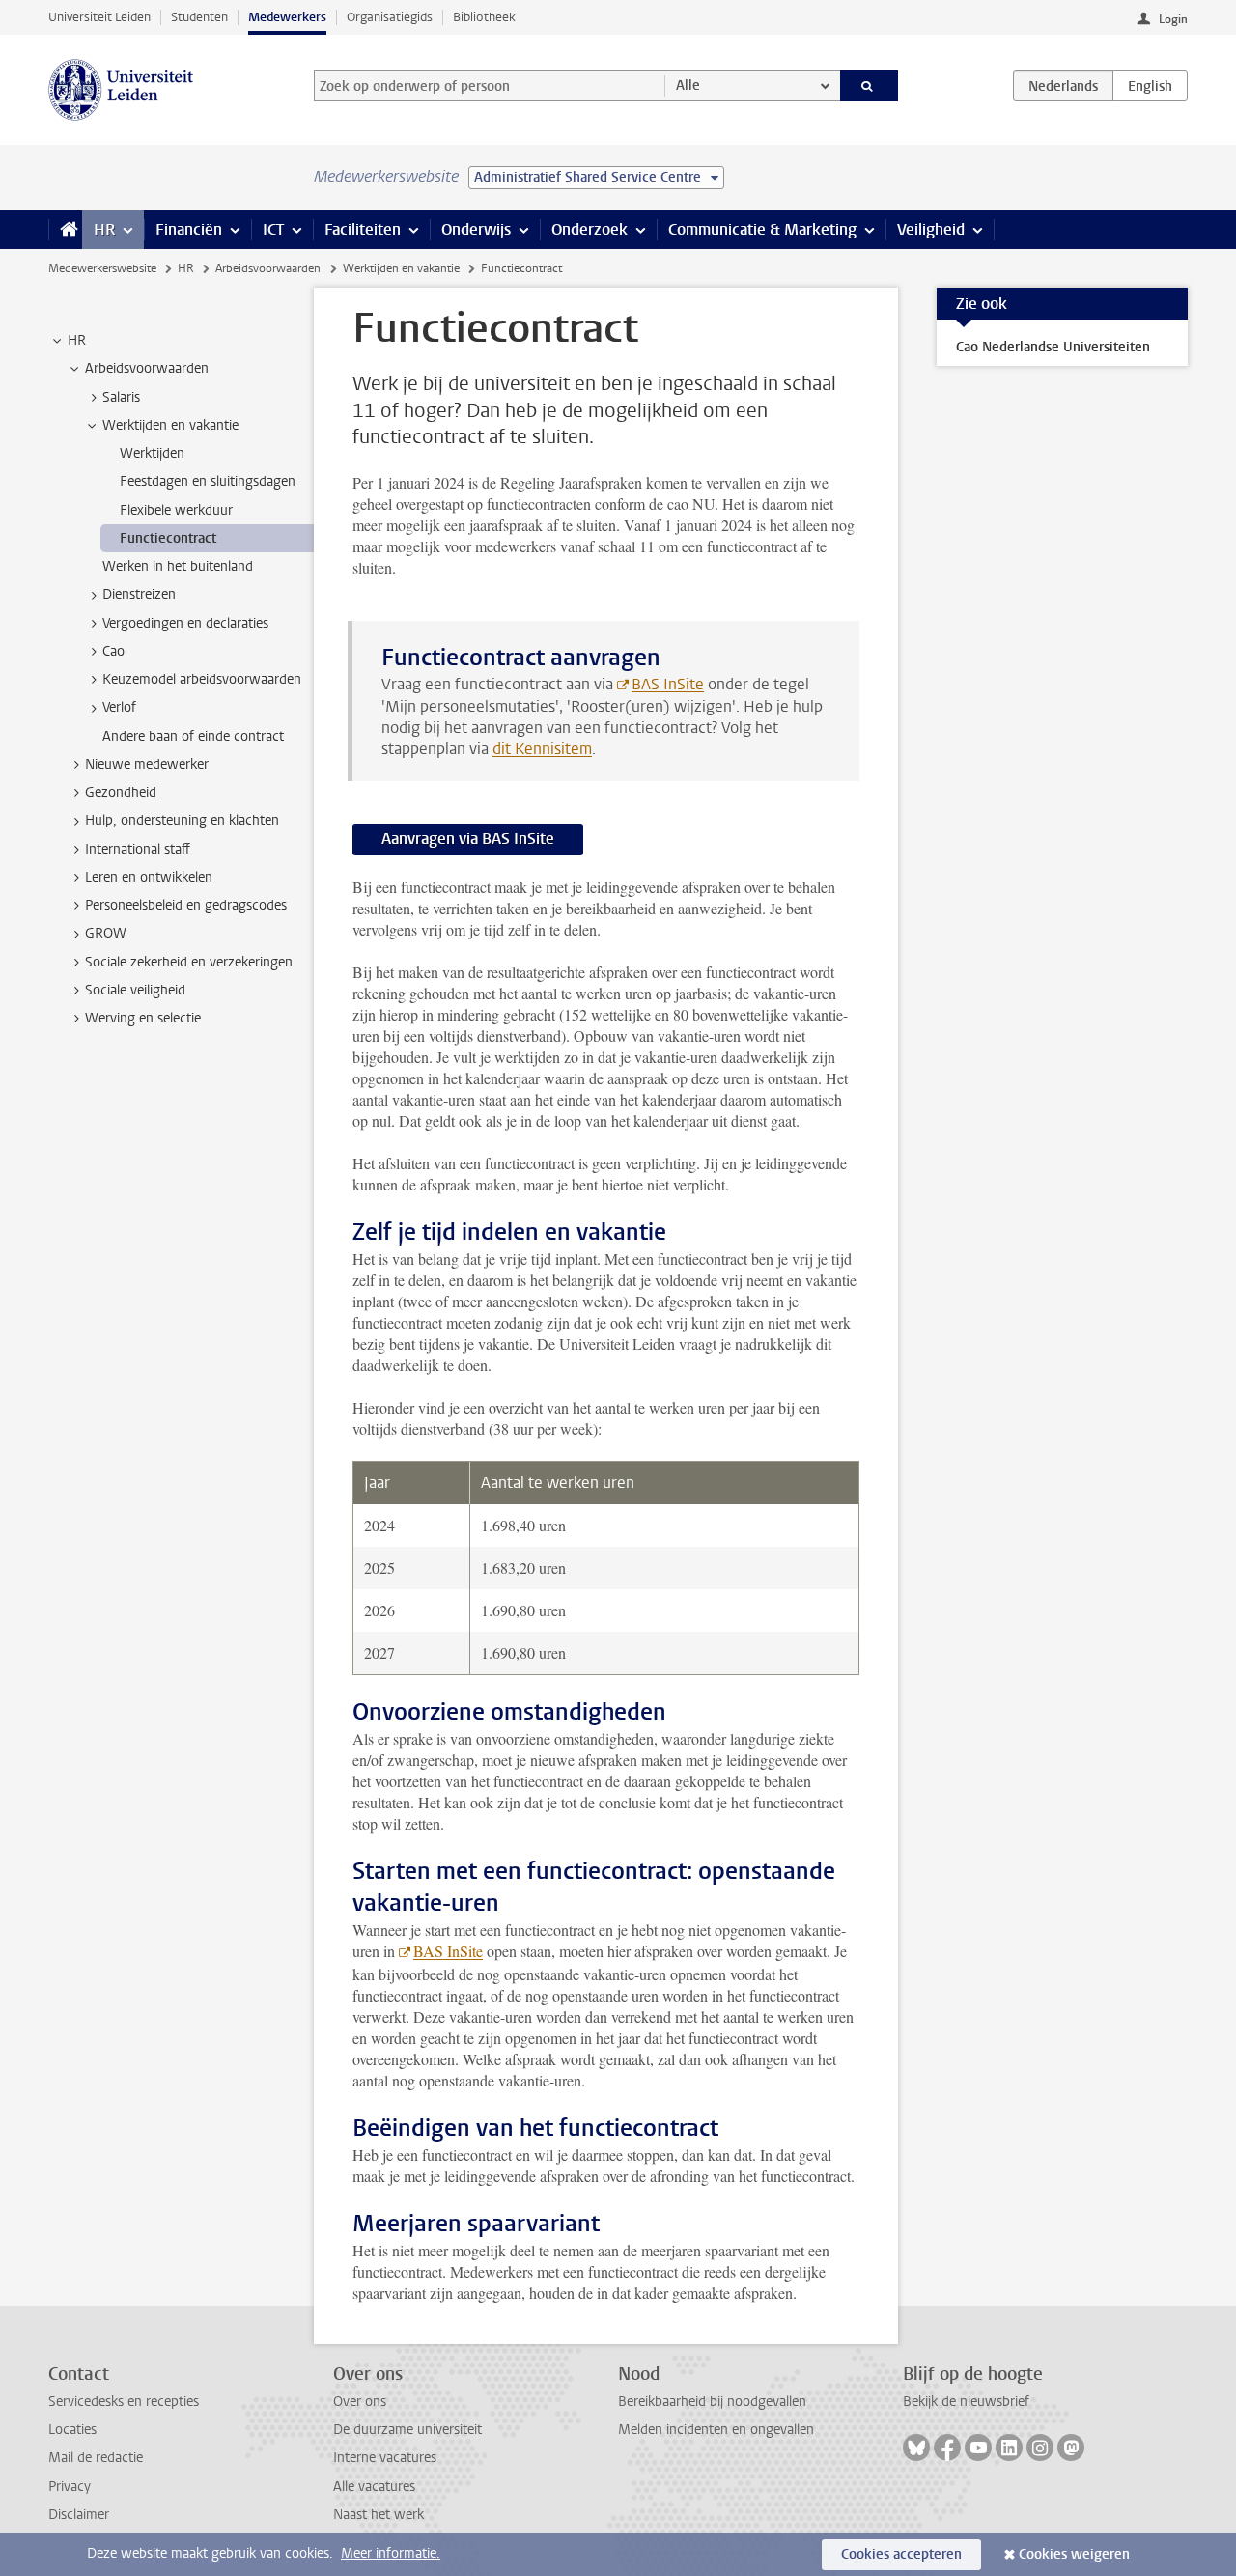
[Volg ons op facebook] (947, 2448)
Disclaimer (79, 2515)
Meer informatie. (391, 2553)
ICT (273, 229)
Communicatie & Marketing (762, 229)
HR (104, 229)
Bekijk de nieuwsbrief (966, 2402)
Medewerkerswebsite (102, 268)
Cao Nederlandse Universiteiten (1053, 347)
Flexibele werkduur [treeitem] (176, 510)
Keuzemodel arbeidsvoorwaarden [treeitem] (202, 679)
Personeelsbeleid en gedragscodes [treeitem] (186, 905)
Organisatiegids (390, 17)
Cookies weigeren (1074, 2554)
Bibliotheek (484, 17)
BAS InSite (668, 684)
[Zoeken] (870, 86)
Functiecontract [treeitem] (168, 538)
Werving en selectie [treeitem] (143, 1018)
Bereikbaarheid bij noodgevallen (712, 2402)
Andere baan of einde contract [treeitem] (193, 736)
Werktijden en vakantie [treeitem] (170, 425)
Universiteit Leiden (99, 17)
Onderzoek (590, 229)
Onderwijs (476, 229)
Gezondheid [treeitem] (121, 792)
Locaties (72, 2430)
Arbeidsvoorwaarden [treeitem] (147, 368)
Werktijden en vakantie (401, 268)
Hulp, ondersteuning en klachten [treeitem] (182, 820)
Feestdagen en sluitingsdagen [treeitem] (208, 481)
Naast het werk (379, 2515)
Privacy (70, 2487)
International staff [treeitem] (138, 849)
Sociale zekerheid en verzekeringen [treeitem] (189, 962)
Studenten (199, 17)
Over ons (360, 2402)
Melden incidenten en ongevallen (716, 2430)
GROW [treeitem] (106, 933)
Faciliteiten (363, 229)
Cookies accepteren (901, 2554)
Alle (688, 85)
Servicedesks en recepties (124, 2402)
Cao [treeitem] (113, 651)
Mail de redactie (96, 2458)
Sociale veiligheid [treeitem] (135, 990)
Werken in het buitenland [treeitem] (178, 566)
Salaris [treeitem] (121, 397)
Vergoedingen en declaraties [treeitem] (185, 623)
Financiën (189, 229)
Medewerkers (287, 17)
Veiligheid (931, 229)
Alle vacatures (374, 2487)
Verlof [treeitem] (119, 707)
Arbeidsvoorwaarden (268, 268)
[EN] (1150, 86)
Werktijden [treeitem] (152, 453)
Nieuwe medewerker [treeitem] (147, 764)
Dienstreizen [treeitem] (139, 594)
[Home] (65, 230)
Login (1173, 19)
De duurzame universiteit (407, 2430)
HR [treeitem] (77, 340)
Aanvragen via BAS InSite (468, 839)
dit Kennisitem (542, 749)
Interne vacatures (385, 2458)
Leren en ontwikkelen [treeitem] (149, 877)
